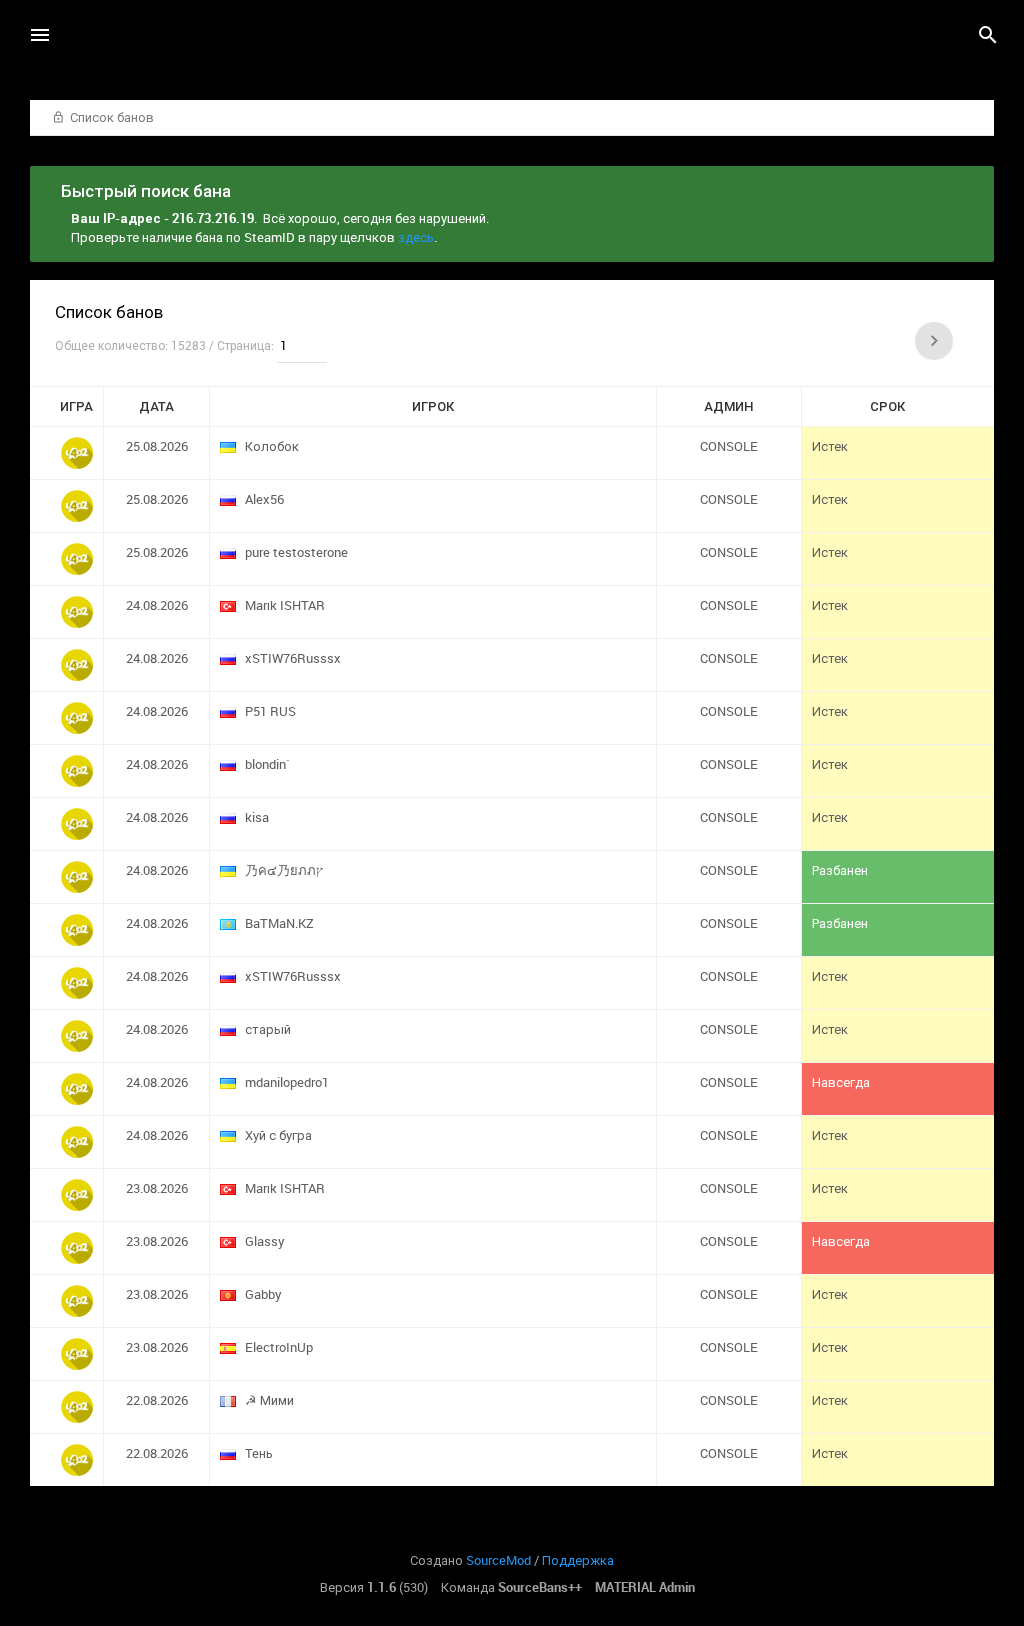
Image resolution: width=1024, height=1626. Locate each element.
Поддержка (578, 1560)
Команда (511, 1587)
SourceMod (498, 1560)
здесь (416, 237)
